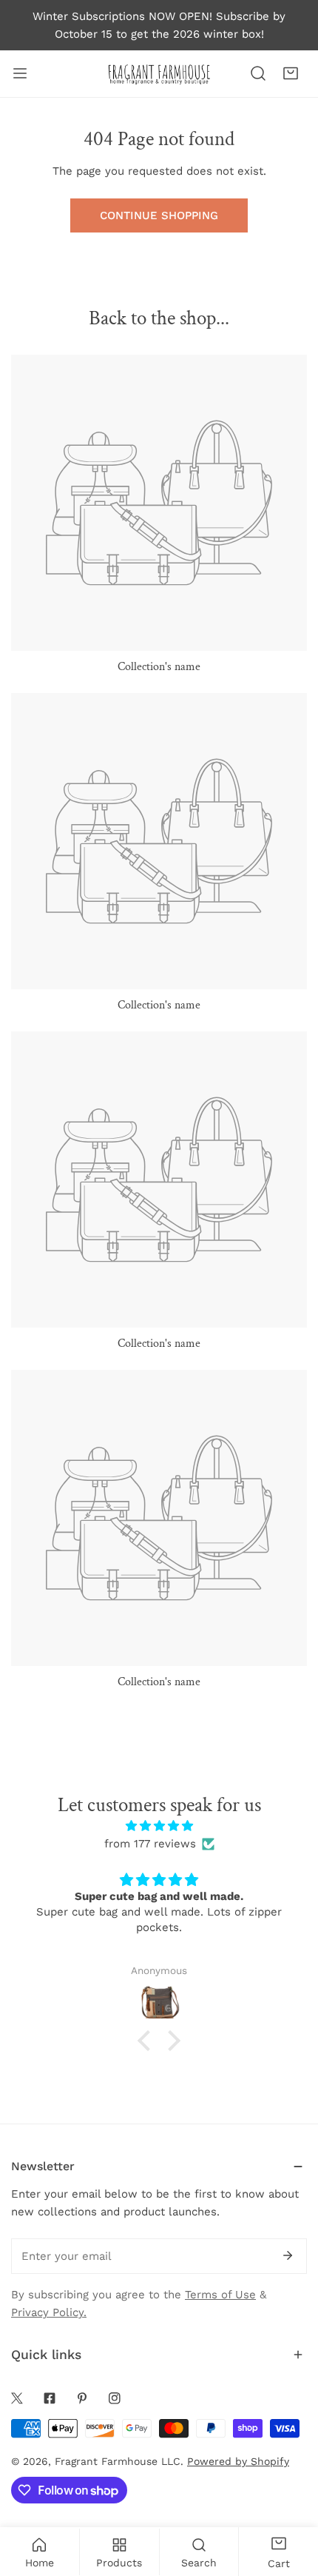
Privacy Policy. (49, 2312)
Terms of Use (220, 2295)
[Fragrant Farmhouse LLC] (159, 74)
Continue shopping (159, 215)
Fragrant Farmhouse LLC (118, 2461)
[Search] (258, 73)
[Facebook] (50, 2398)
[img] (159, 1826)
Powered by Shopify (238, 2461)
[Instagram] (115, 2398)
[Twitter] (17, 2398)
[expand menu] (20, 74)
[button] (291, 73)
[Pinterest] (82, 2398)
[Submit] (288, 2255)
